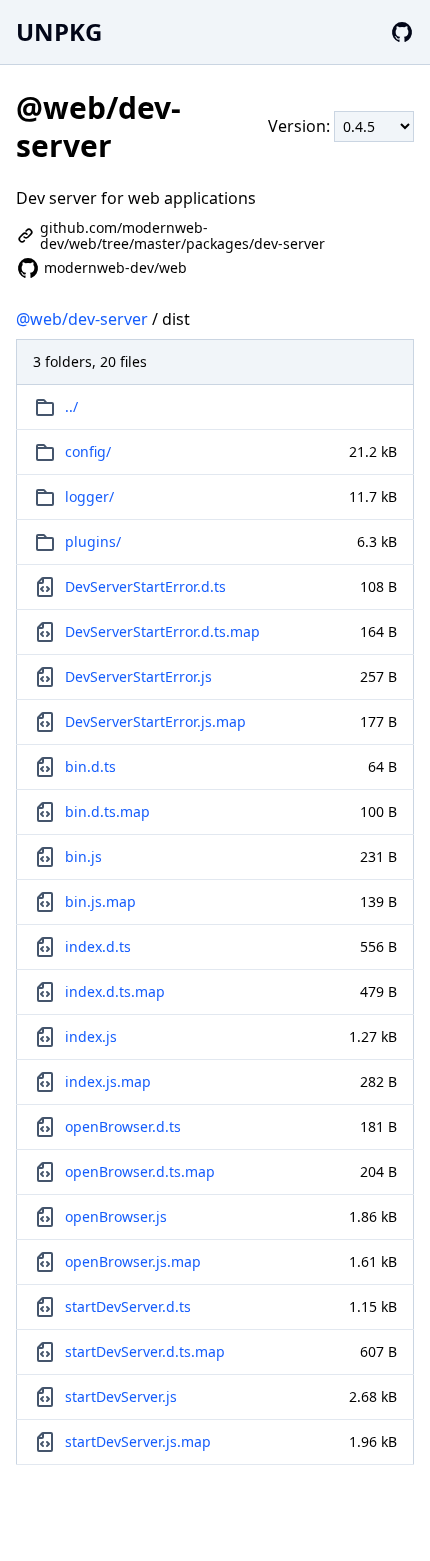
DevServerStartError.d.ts (145, 586)
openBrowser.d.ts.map (140, 1171)
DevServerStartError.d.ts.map (162, 631)
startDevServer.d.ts (128, 1306)
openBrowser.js (116, 1216)
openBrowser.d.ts (123, 1126)
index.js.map (108, 1081)
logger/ (89, 496)
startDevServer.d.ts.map (145, 1351)
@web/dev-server (82, 319)
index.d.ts (98, 946)
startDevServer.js (121, 1396)
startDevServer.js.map (138, 1441)
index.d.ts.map (115, 991)
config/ (88, 451)
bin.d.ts (90, 766)
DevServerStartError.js (138, 676)
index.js (91, 1036)
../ (71, 406)
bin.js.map (100, 901)
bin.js (83, 856)
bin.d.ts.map (107, 811)
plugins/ (93, 541)
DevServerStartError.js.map (155, 721)
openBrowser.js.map (133, 1261)
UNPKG (59, 31)
